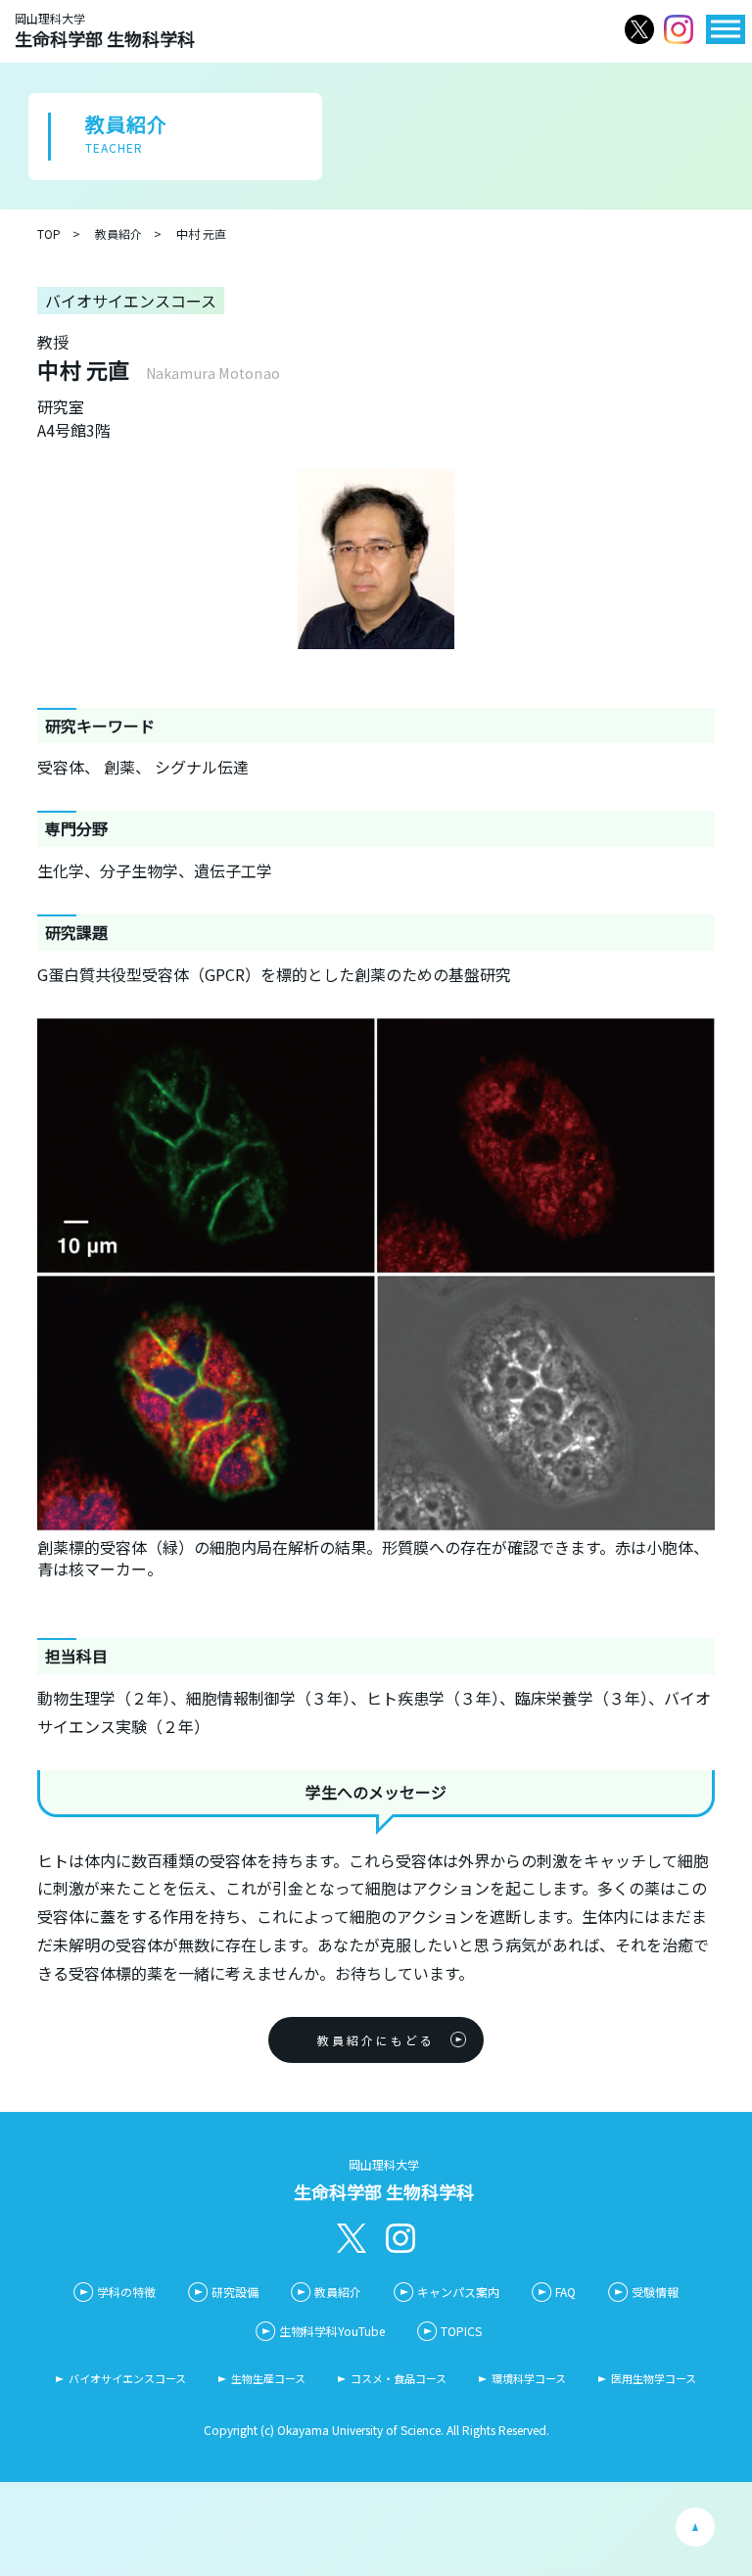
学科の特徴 (126, 2292)
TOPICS (461, 2331)
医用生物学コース (654, 2378)
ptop (695, 2527)
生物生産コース (268, 2378)
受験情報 (655, 2292)
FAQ (565, 2292)
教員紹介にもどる (376, 2040)
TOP (49, 234)
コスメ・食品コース (399, 2378)
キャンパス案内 (458, 2292)
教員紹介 (118, 234)
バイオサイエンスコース (127, 2378)
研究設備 (235, 2292)
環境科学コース (529, 2378)
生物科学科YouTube (332, 2331)
